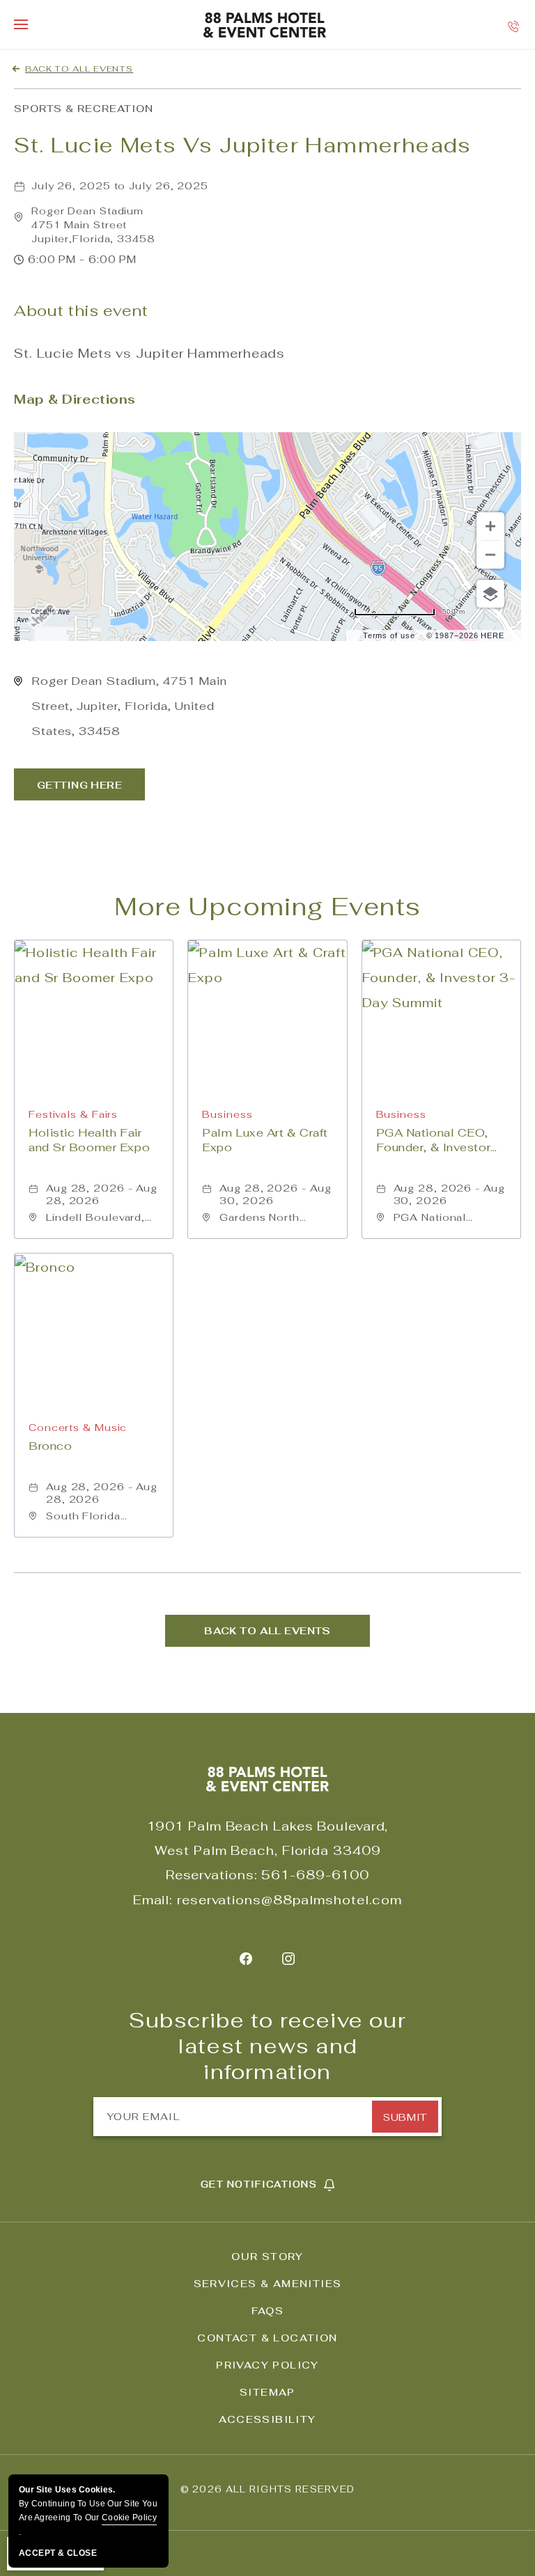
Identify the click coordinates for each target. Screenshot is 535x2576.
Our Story (267, 2257)
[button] (93, 225)
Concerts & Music (78, 1428)
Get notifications (259, 2184)
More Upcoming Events (268, 907)
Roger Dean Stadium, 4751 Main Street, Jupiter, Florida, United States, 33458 (129, 706)
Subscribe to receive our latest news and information (267, 2046)
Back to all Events (79, 69)
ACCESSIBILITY (267, 2419)
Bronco (50, 1446)
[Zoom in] (490, 526)
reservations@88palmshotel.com (289, 1900)
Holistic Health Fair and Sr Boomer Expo (89, 1140)
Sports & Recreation (84, 109)
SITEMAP (267, 2392)
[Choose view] (490, 594)
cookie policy (129, 2518)
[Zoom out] (490, 555)
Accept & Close (58, 2553)
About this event (81, 311)
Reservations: (212, 1875)
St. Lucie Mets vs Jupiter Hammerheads (243, 145)
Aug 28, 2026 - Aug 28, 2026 (102, 1194)
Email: (153, 1900)
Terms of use (389, 635)
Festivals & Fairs (73, 1114)
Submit (405, 2117)
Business (227, 1114)
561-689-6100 (315, 1875)
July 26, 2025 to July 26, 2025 (120, 186)
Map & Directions (75, 399)
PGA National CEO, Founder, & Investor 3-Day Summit (434, 1140)
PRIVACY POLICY (267, 2365)
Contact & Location (267, 2338)
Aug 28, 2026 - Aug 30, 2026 (275, 1194)
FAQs (268, 2311)
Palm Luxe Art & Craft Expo (265, 1140)
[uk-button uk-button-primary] (79, 784)
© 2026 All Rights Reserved (268, 2489)
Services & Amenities (268, 2284)
